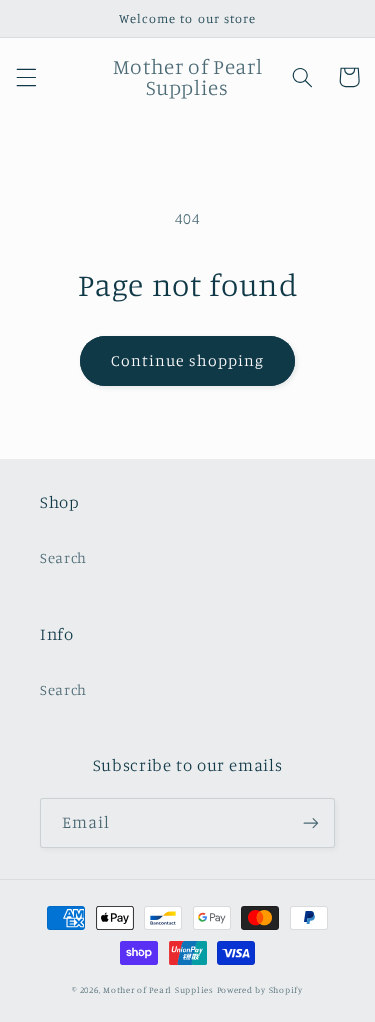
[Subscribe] (311, 822)
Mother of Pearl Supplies (158, 989)
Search (63, 557)
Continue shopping (187, 360)
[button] (26, 77)
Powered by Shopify (260, 989)
